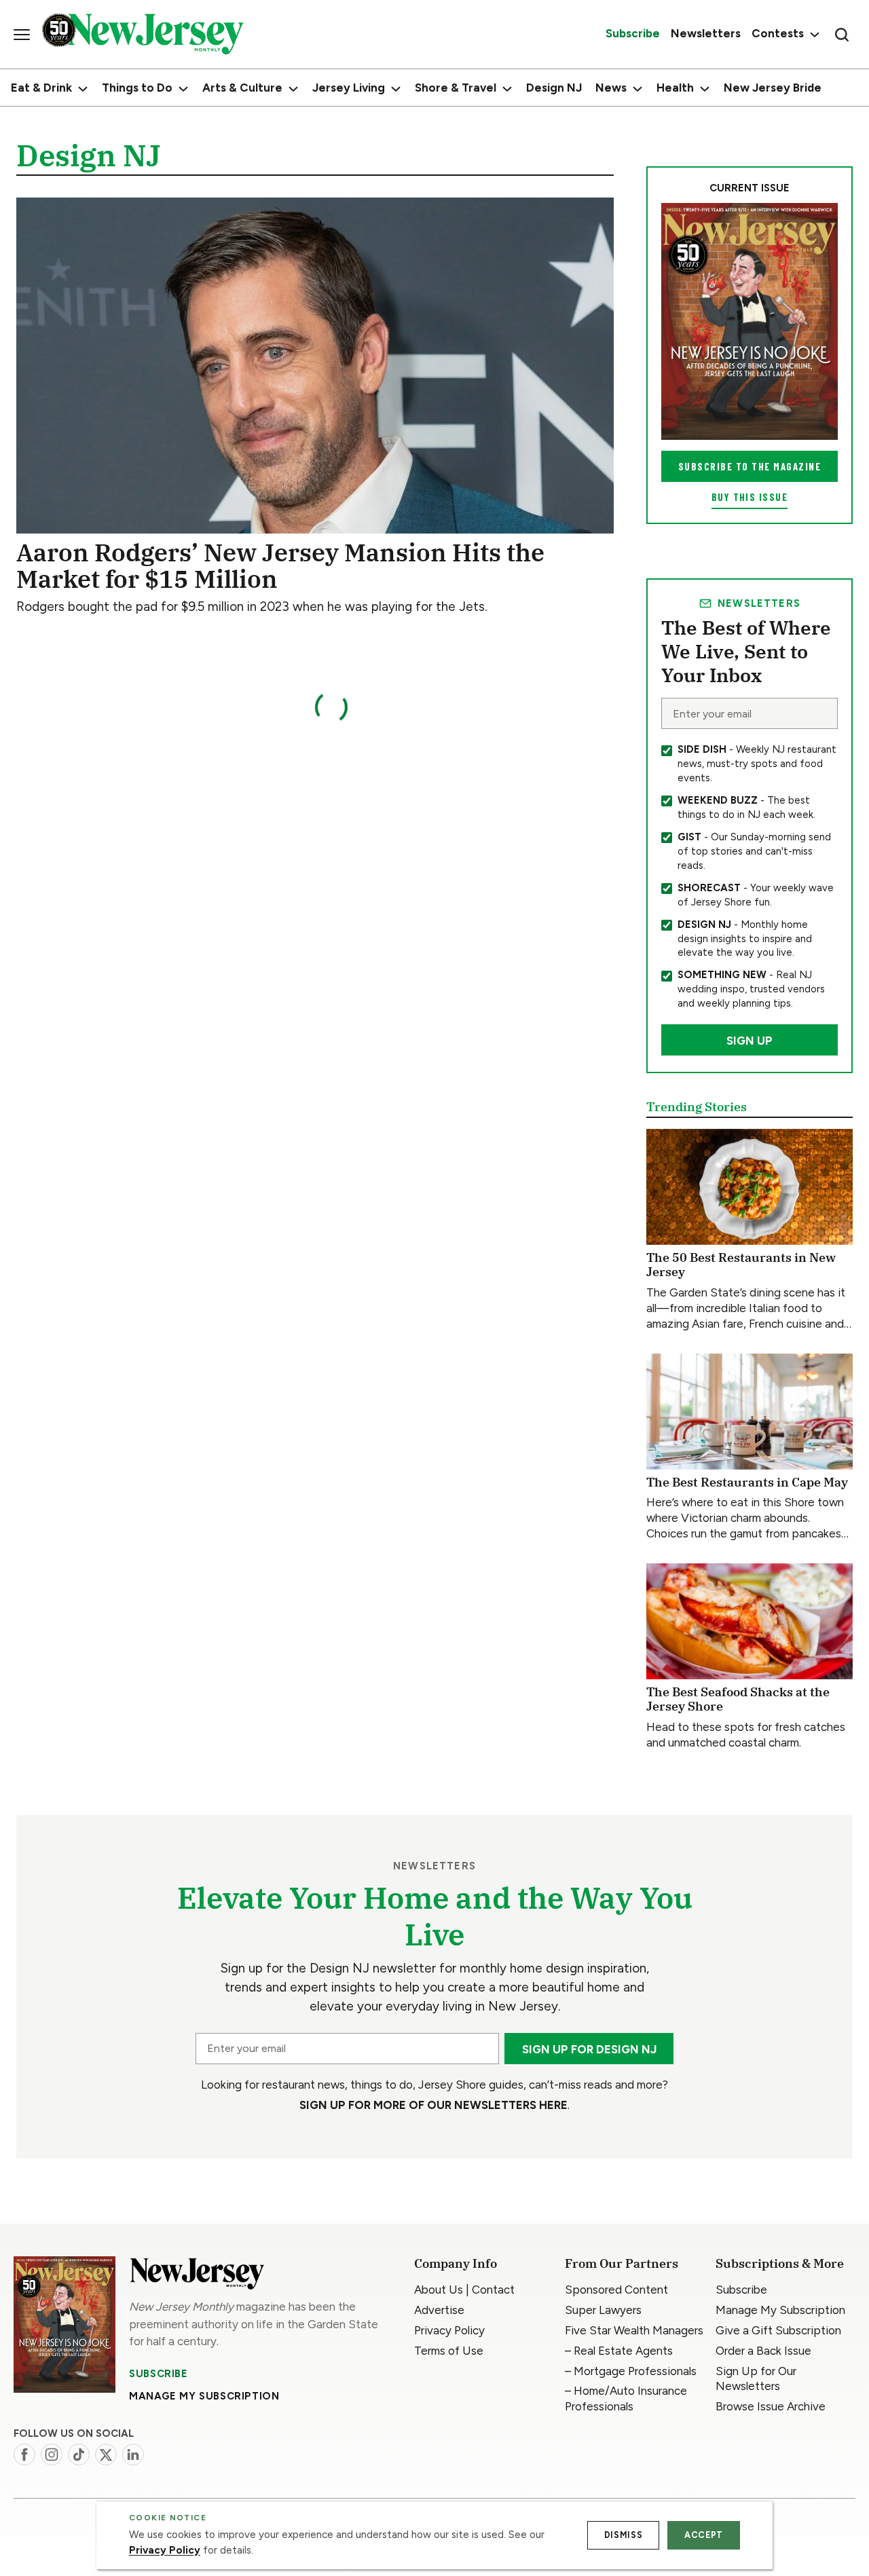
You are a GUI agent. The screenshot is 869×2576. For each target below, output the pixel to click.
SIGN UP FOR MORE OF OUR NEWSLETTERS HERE (433, 2105)
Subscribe (158, 2374)
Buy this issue (750, 497)
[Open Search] (842, 35)
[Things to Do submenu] (183, 89)
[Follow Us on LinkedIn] (133, 2454)
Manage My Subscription (204, 2396)
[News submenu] (637, 89)
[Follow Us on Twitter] (106, 2454)
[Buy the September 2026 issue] (750, 321)
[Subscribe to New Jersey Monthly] (64, 2325)
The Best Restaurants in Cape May (747, 1482)
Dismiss (623, 2535)
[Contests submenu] (813, 34)
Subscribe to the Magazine (750, 466)
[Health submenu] (705, 89)
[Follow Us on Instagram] (52, 2454)
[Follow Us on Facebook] (24, 2454)
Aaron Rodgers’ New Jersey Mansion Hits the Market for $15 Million (280, 565)
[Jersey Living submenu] (396, 89)
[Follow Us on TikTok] (79, 2454)
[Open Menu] (22, 35)
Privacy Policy (165, 2550)
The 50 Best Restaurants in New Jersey (741, 1265)
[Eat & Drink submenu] (83, 89)
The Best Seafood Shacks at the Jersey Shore (738, 1699)
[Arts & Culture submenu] (293, 89)
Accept (704, 2535)
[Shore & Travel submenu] (507, 89)
